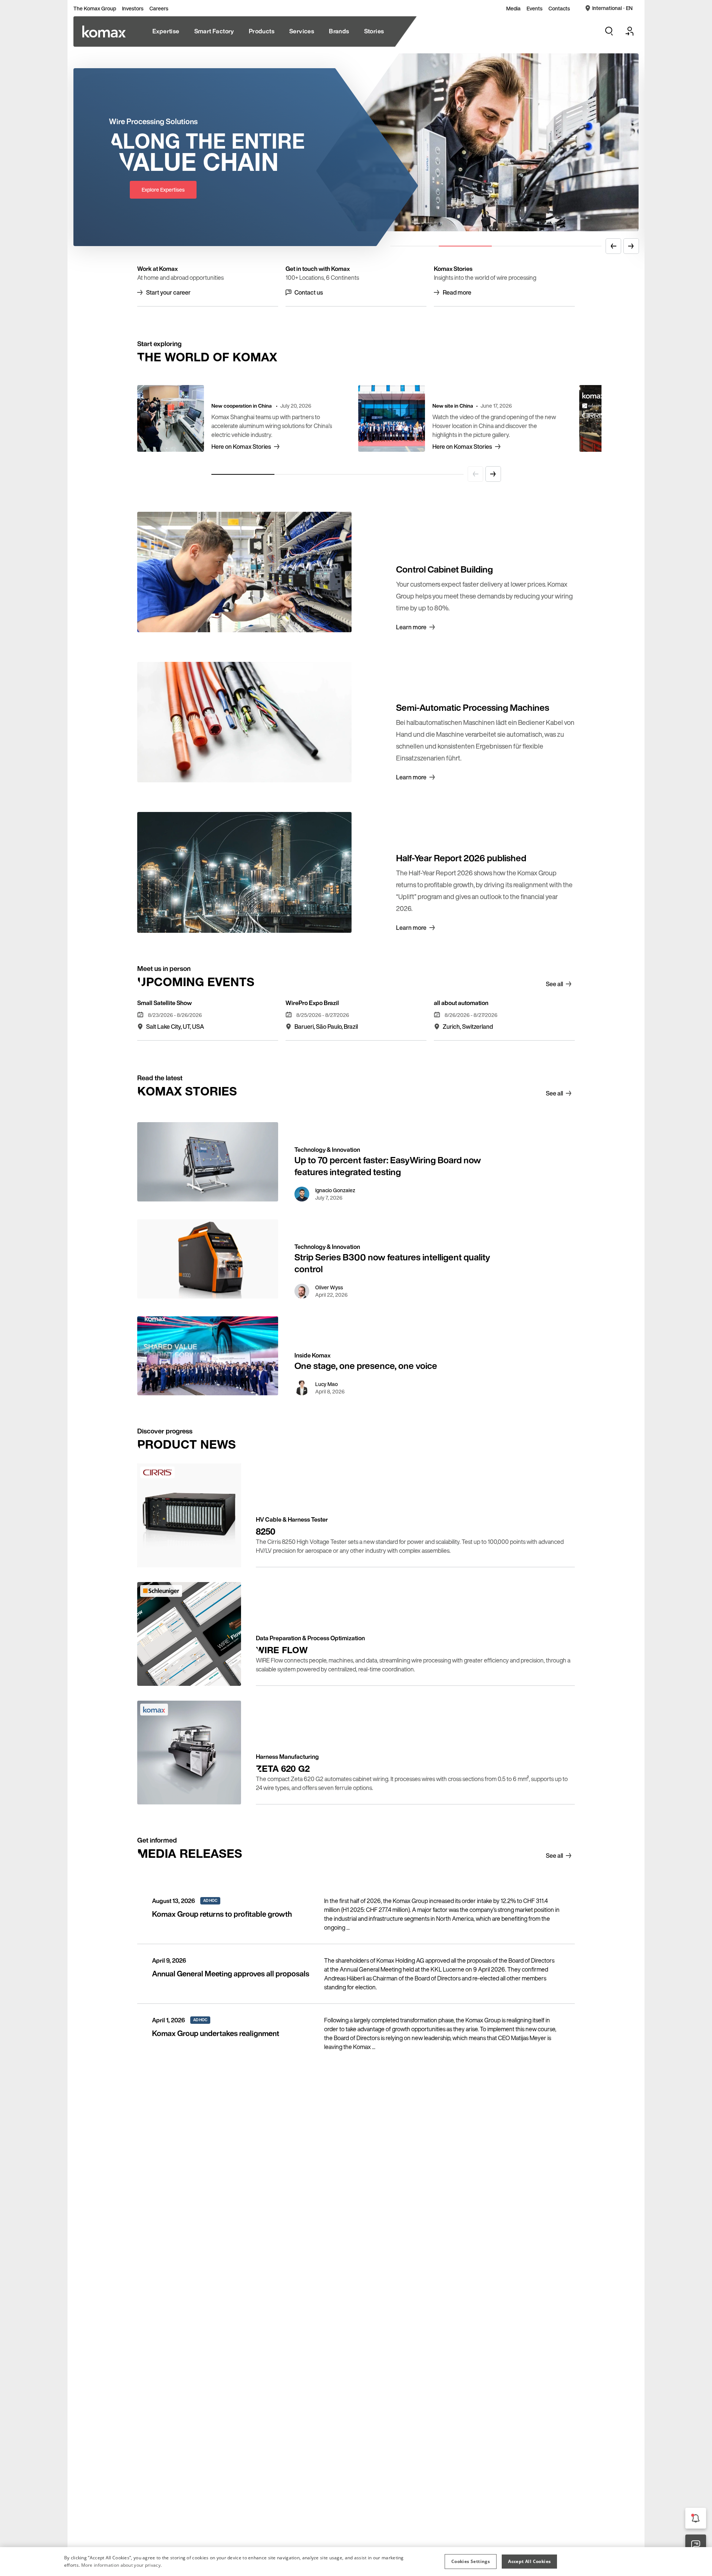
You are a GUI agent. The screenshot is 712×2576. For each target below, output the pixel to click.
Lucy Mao (327, 1384)
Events (535, 9)
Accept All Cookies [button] (529, 2561)
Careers (159, 9)
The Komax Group (95, 9)
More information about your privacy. (122, 2565)
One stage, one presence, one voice (366, 1366)
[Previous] (613, 246)
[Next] (631, 246)
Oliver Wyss (329, 1287)
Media (513, 9)
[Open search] (609, 31)
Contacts (559, 9)
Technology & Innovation (327, 1150)
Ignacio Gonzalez (335, 1190)
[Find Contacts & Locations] (696, 2545)
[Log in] (630, 31)
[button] (471, 2562)
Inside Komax (312, 1355)
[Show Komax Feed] (696, 2518)
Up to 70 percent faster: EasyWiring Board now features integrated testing (388, 1166)
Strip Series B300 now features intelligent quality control (392, 1263)
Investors (133, 9)
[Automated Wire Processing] (104, 32)
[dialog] (356, 2562)
